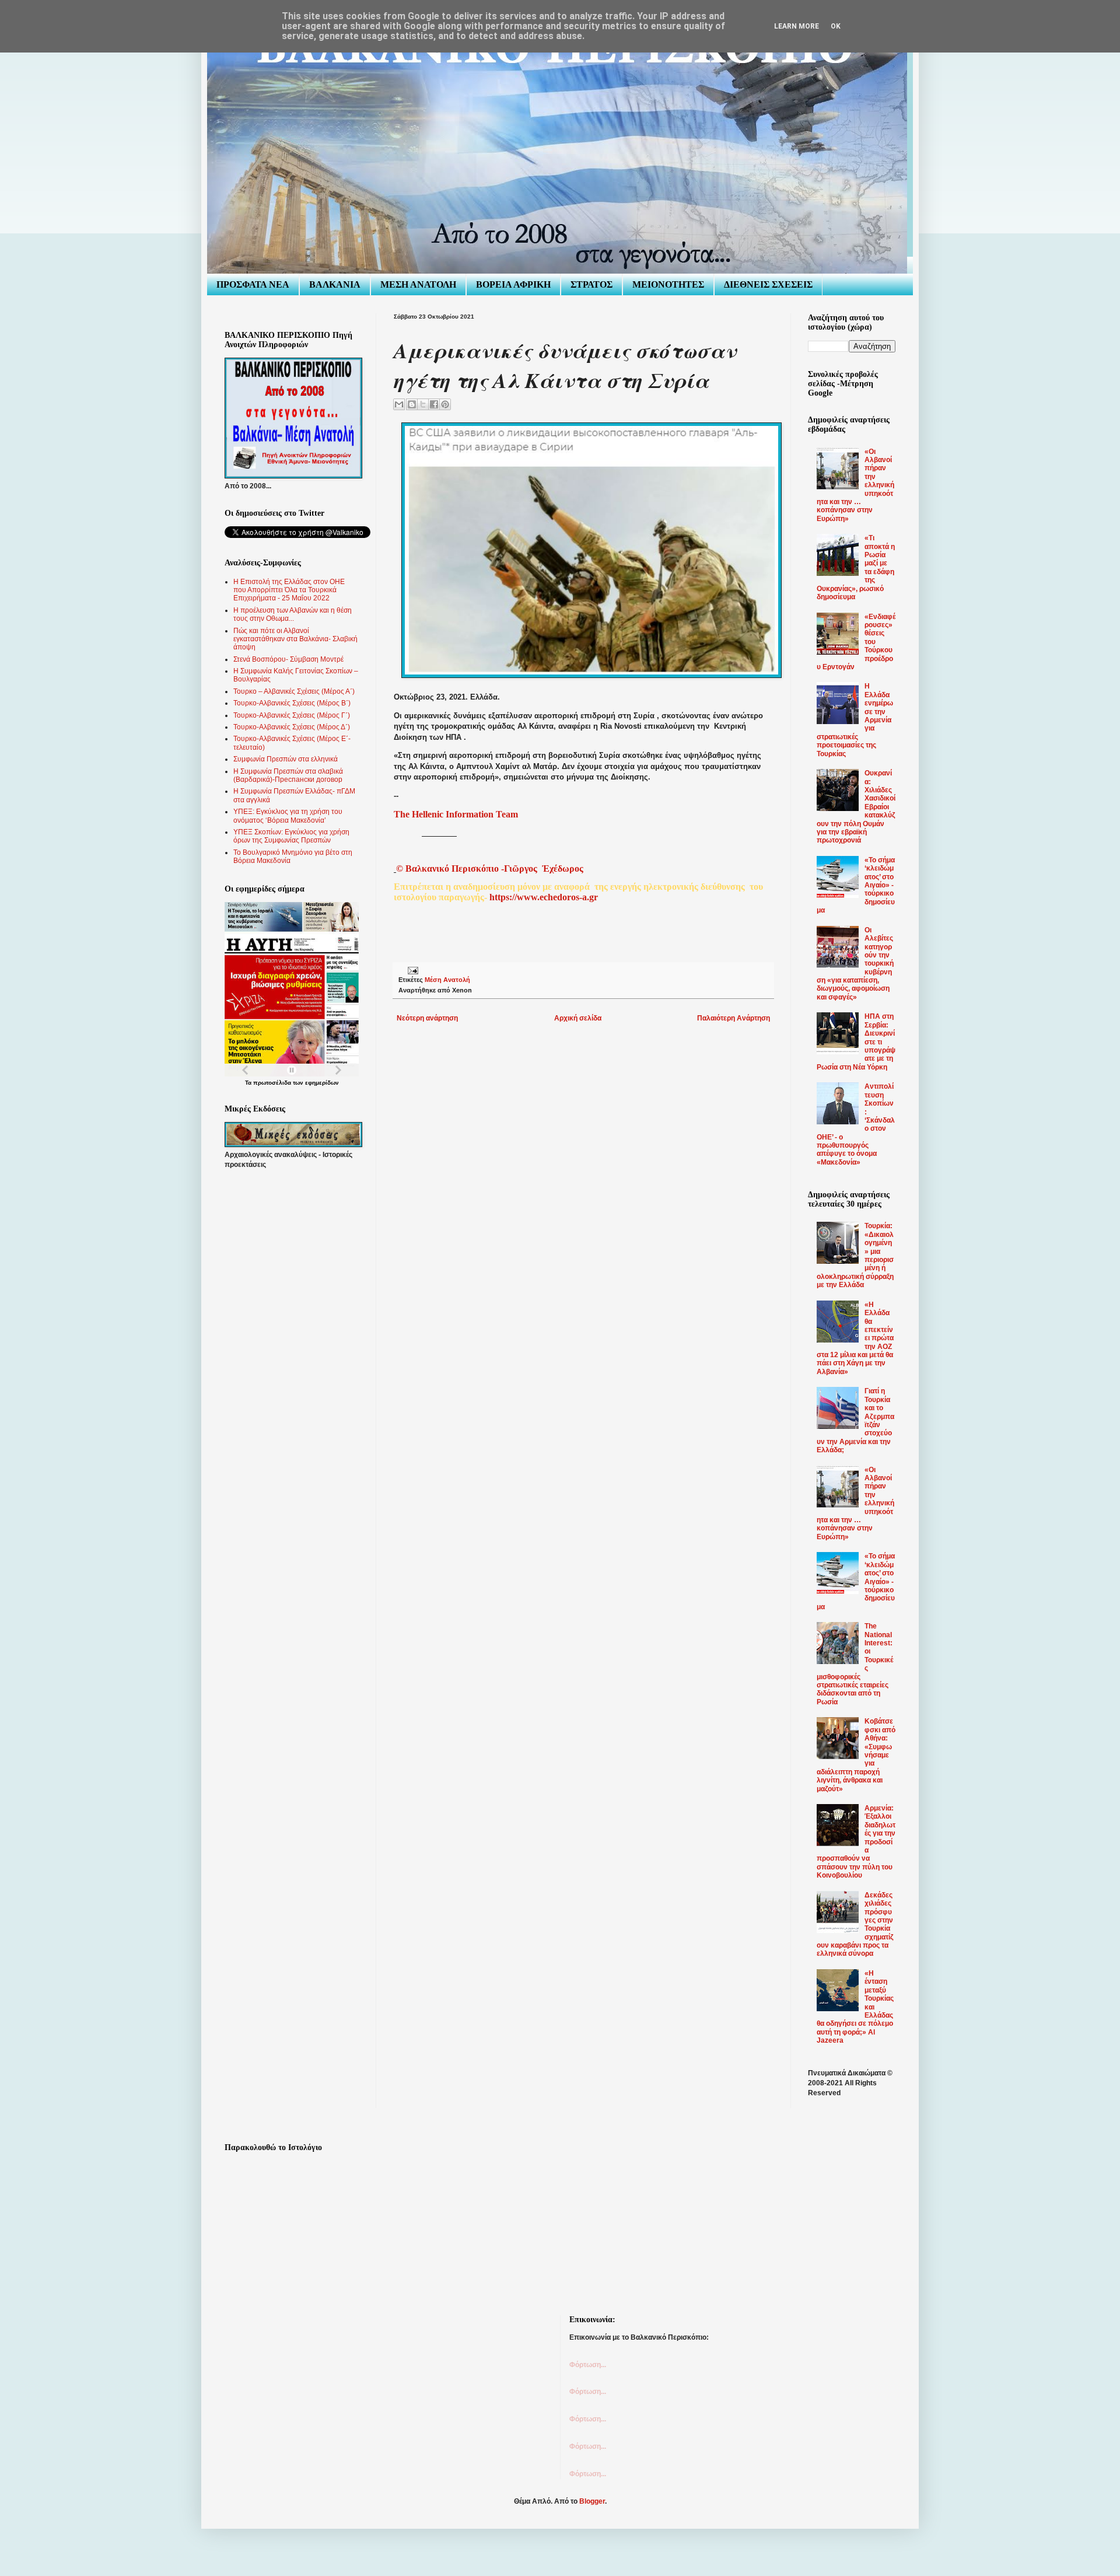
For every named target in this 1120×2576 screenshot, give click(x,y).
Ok (836, 26)
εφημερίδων (322, 1083)
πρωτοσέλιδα (272, 1083)
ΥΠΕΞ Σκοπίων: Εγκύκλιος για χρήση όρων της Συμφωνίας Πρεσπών (291, 836)
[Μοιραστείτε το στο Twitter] (423, 404)
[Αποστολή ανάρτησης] (412, 970)
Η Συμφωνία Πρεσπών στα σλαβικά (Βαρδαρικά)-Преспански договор (288, 775)
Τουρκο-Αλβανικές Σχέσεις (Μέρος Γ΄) (292, 715)
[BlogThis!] (412, 404)
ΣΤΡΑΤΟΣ (591, 284)
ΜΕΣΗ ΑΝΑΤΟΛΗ (418, 284)
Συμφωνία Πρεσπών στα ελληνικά (286, 759)
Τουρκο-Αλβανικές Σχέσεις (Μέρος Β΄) (292, 703)
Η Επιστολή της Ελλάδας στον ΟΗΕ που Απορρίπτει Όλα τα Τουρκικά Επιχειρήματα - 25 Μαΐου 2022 (289, 590)
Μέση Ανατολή (447, 980)
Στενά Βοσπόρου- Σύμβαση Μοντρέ (288, 659)
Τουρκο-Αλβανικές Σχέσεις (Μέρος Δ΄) (292, 727)
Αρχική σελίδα (578, 1018)
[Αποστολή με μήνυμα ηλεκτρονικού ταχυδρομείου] (399, 404)
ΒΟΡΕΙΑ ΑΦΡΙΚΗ (513, 284)
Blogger (592, 2501)
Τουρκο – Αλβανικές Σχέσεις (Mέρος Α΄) (294, 691)
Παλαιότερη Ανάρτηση (734, 1018)
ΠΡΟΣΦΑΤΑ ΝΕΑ (253, 284)
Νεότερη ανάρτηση (427, 1018)
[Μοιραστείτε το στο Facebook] (434, 404)
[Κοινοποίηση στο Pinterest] (445, 404)
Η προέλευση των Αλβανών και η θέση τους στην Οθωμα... (293, 614)
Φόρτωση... (588, 2365)
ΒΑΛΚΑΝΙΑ (335, 284)
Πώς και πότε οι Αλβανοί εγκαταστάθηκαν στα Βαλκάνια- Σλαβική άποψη (295, 639)
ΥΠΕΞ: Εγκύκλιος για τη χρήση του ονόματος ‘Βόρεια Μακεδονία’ (288, 816)
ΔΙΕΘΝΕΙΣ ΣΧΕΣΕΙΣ (768, 284)
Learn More (797, 26)
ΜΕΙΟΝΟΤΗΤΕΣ (668, 284)
